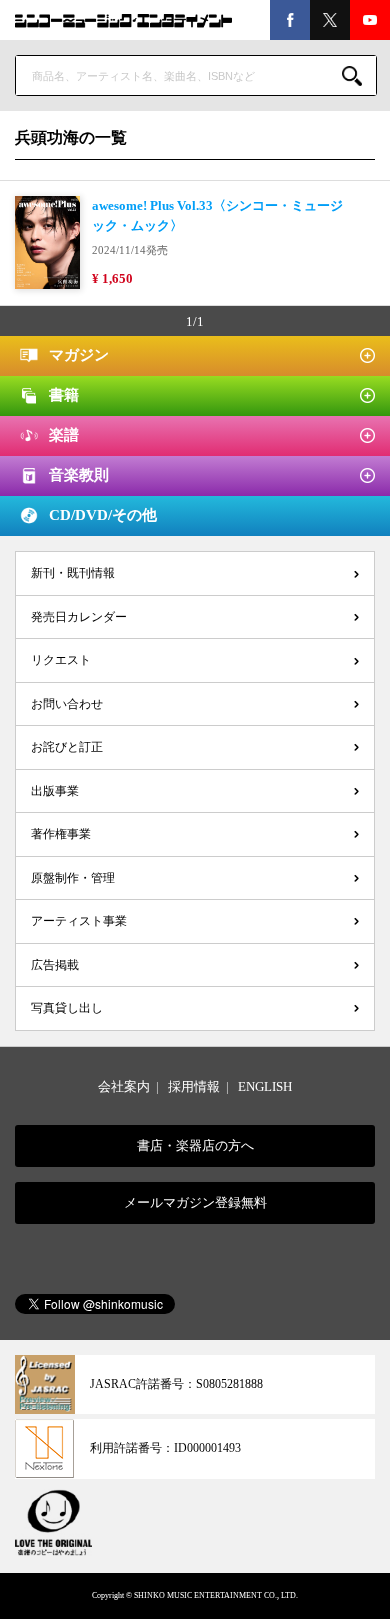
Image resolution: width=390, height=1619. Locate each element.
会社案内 (124, 1086)
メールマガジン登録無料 (195, 1202)
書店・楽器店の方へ (195, 1145)
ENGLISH (265, 1086)
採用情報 (194, 1086)
